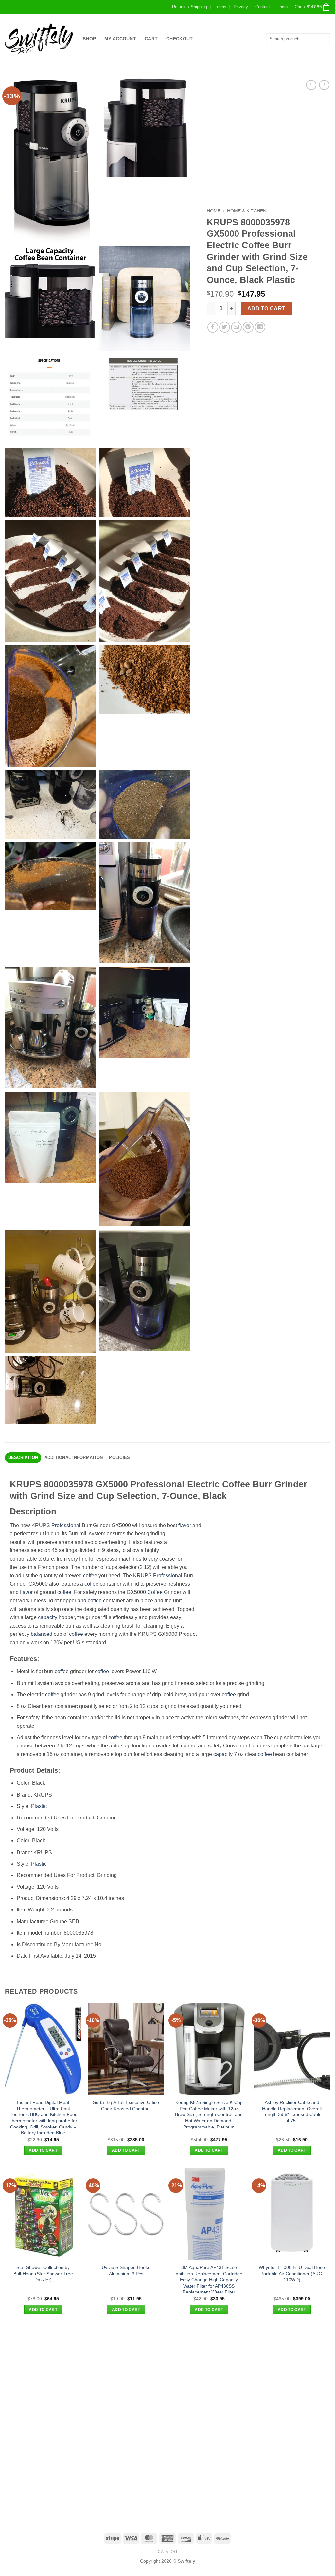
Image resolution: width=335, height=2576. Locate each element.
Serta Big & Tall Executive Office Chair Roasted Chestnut (126, 2105)
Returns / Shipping (190, 7)
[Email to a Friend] (236, 327)
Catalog (167, 2552)
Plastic (39, 1806)
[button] (282, 7)
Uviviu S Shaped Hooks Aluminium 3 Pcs (126, 2270)
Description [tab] (23, 1458)
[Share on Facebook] (213, 327)
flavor (185, 1525)
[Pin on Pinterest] (248, 327)
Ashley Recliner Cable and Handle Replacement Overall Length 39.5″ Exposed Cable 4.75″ (292, 2111)
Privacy (241, 7)
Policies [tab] (119, 1458)
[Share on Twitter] (225, 327)
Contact (263, 7)
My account (120, 39)
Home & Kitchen (247, 211)
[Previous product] (324, 85)
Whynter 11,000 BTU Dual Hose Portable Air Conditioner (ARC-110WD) (292, 2273)
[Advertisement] (167, 2373)
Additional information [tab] (74, 1458)
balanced (42, 1634)
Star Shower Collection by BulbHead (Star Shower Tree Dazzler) (43, 2273)
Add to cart (266, 309)
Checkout (179, 39)
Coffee (155, 1592)
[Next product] (311, 85)
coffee (90, 1575)
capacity (48, 1617)
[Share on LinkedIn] (260, 327)
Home (214, 211)
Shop (89, 39)
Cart (151, 39)
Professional (66, 1525)
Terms (220, 7)
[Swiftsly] (39, 39)
